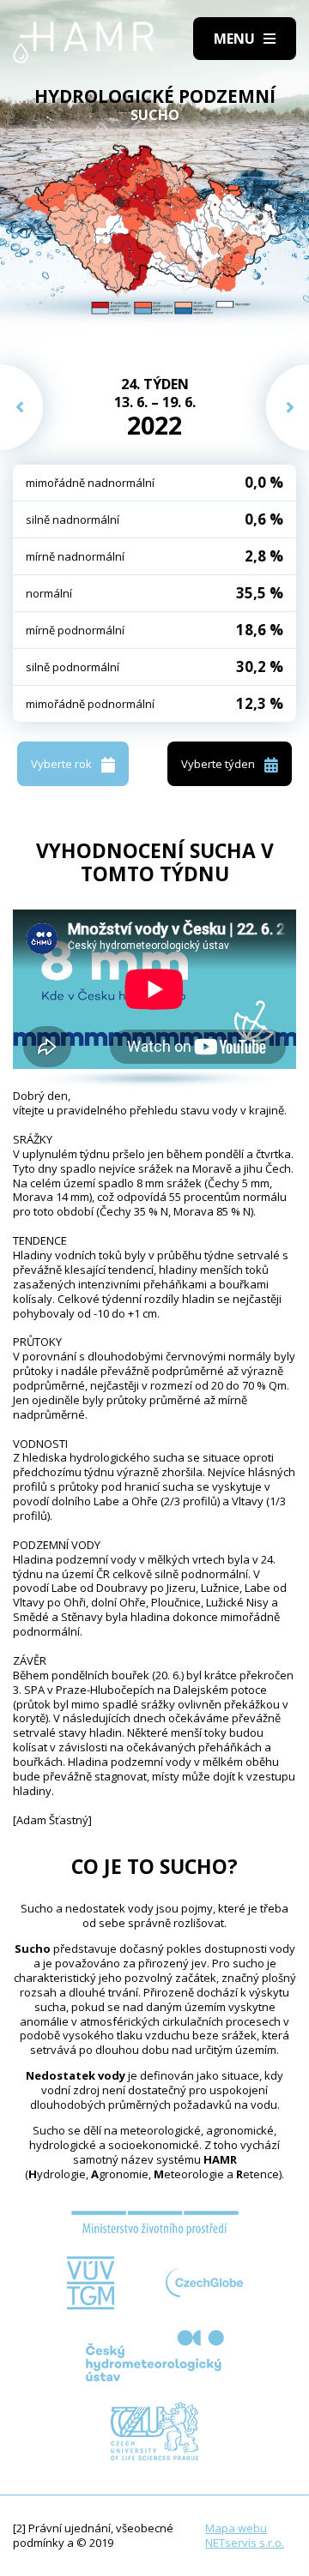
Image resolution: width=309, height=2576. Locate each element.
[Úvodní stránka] (84, 42)
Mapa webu (236, 2528)
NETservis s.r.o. (245, 2543)
